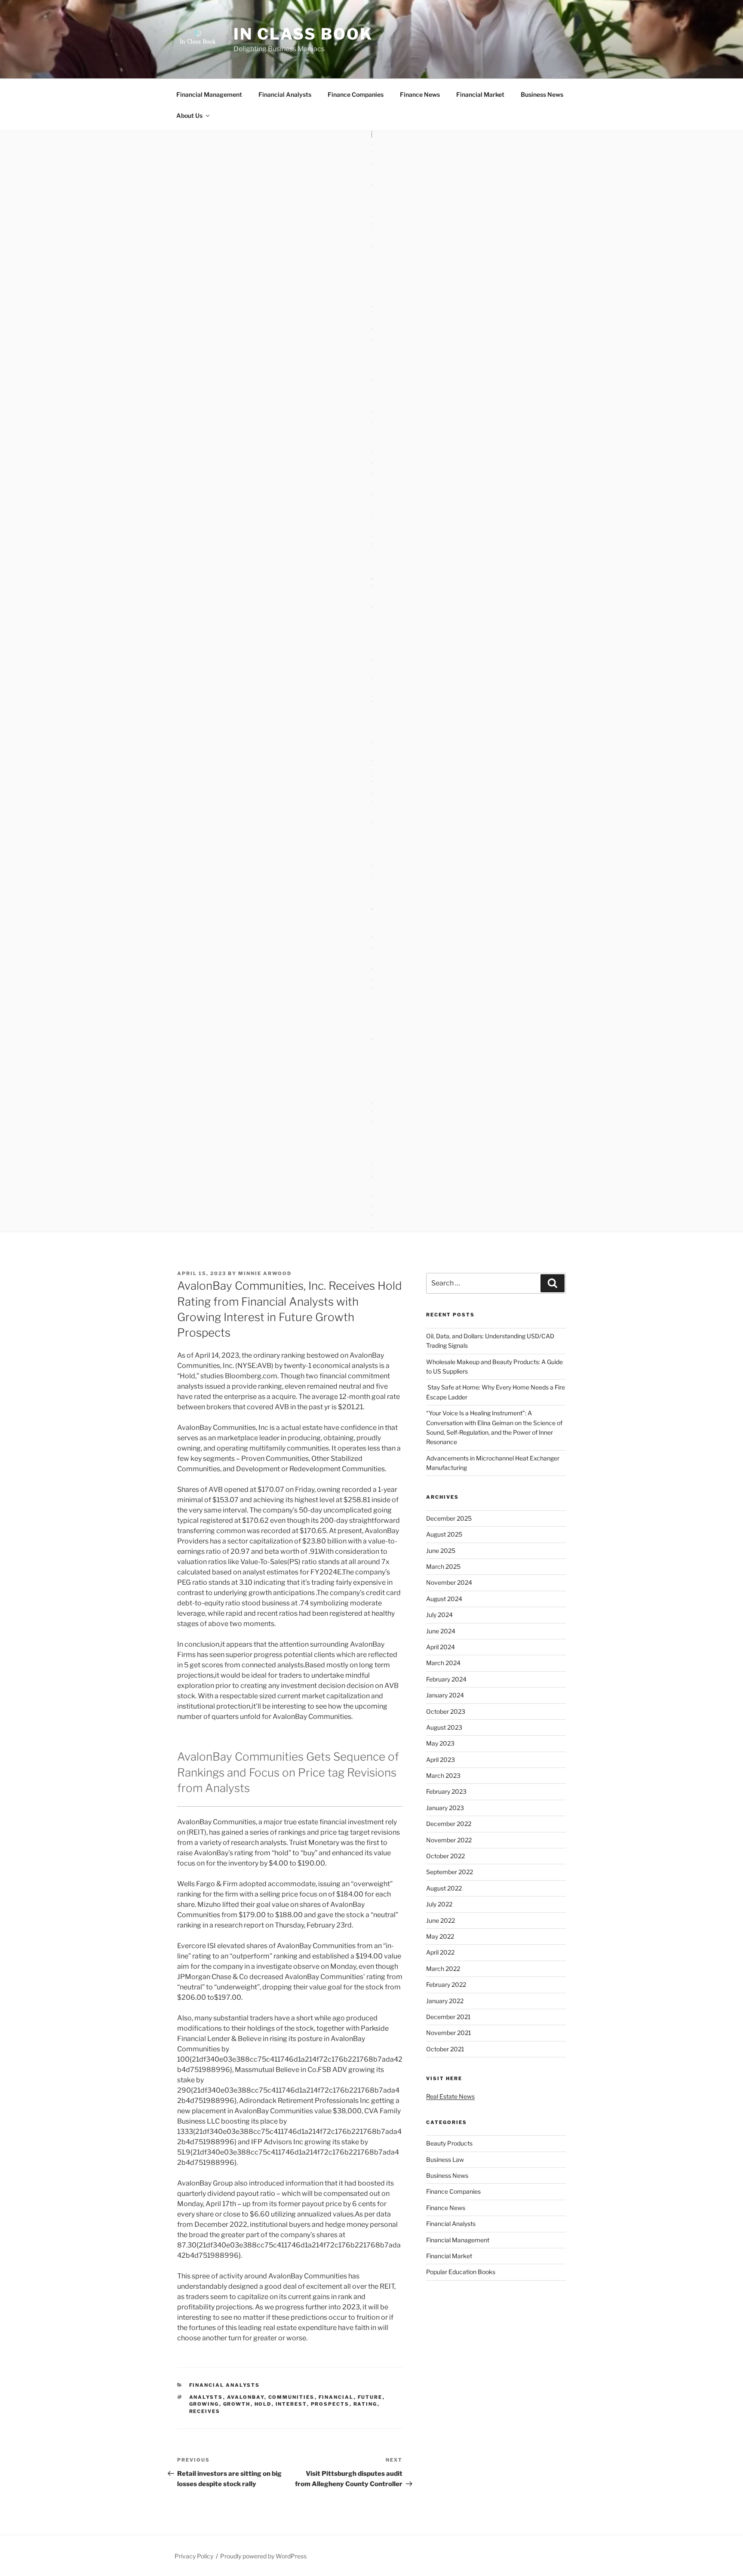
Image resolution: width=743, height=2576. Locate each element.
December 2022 (449, 1824)
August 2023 (444, 1727)
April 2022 (440, 1952)
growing (204, 2404)
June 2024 (441, 1631)
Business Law (445, 2159)
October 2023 (446, 1711)
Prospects (330, 2404)
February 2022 (446, 1984)
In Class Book (303, 34)
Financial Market (480, 94)
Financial (336, 2397)
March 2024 (443, 1663)
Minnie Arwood (265, 1273)
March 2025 (443, 1566)
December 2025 (449, 1518)
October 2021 (445, 2049)
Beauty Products (449, 2143)
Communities (292, 2397)
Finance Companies (356, 94)
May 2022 (440, 1936)
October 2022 (445, 1856)
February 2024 (446, 1679)
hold (263, 2404)
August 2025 (444, 1534)
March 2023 (443, 1775)
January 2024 (445, 1695)
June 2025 (441, 1551)
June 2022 (441, 1920)
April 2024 (441, 1647)
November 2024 (449, 1582)
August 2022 (444, 1888)
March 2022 (443, 1969)
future (370, 2397)
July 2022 (439, 1904)
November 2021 (449, 2033)
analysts (206, 2397)
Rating (365, 2404)
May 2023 (440, 1743)
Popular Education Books (461, 2272)
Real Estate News (450, 2096)
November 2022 (449, 1840)
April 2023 (441, 1760)
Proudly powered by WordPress (263, 2556)
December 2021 (448, 2017)
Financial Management (209, 94)
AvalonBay (246, 2397)
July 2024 (439, 1615)
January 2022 (445, 2001)
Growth (237, 2404)
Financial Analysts (285, 94)
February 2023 (446, 1791)
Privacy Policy (194, 2556)
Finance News (420, 94)
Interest (291, 2404)
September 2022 (450, 1872)
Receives (205, 2411)
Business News (542, 94)
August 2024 (444, 1599)
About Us (189, 115)
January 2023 (445, 1808)
